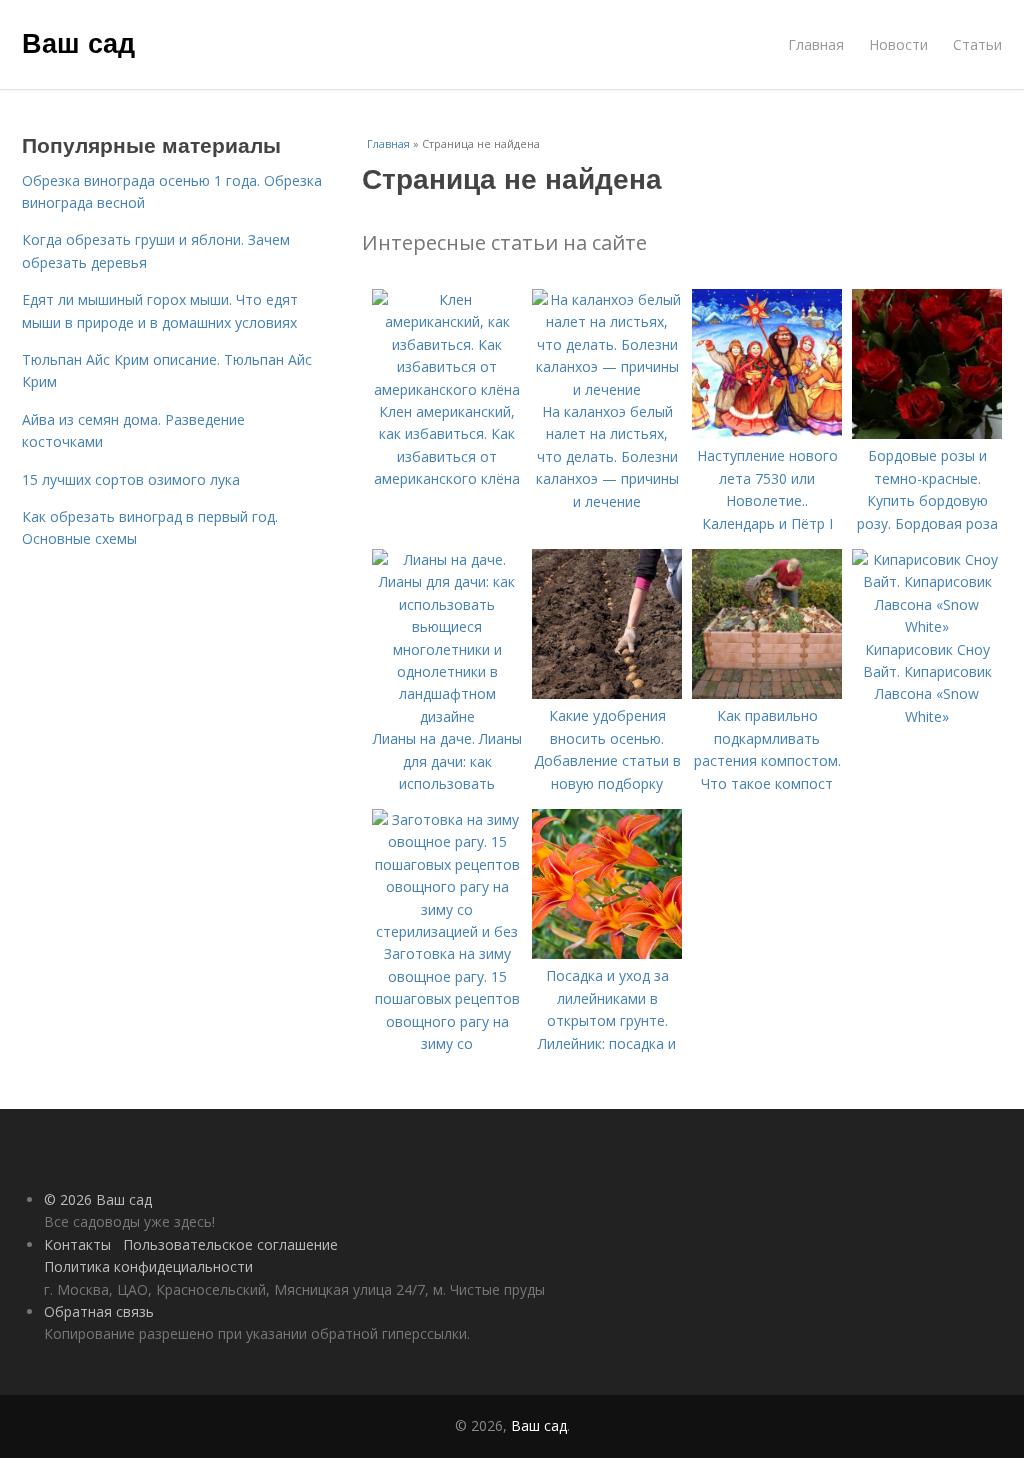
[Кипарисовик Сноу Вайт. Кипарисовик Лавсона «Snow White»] (927, 626)
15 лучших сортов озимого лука (131, 479)
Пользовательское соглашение (230, 1244)
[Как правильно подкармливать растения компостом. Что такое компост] (767, 693)
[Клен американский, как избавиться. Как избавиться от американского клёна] (447, 389)
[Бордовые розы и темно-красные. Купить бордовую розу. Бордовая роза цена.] (927, 433)
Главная (816, 44)
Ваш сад (78, 42)
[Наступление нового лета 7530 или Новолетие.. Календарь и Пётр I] (767, 433)
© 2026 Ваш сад (98, 1199)
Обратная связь (99, 1311)
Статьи (977, 44)
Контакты (77, 1244)
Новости (898, 44)
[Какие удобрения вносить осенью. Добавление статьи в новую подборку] (607, 693)
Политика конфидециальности (148, 1266)
